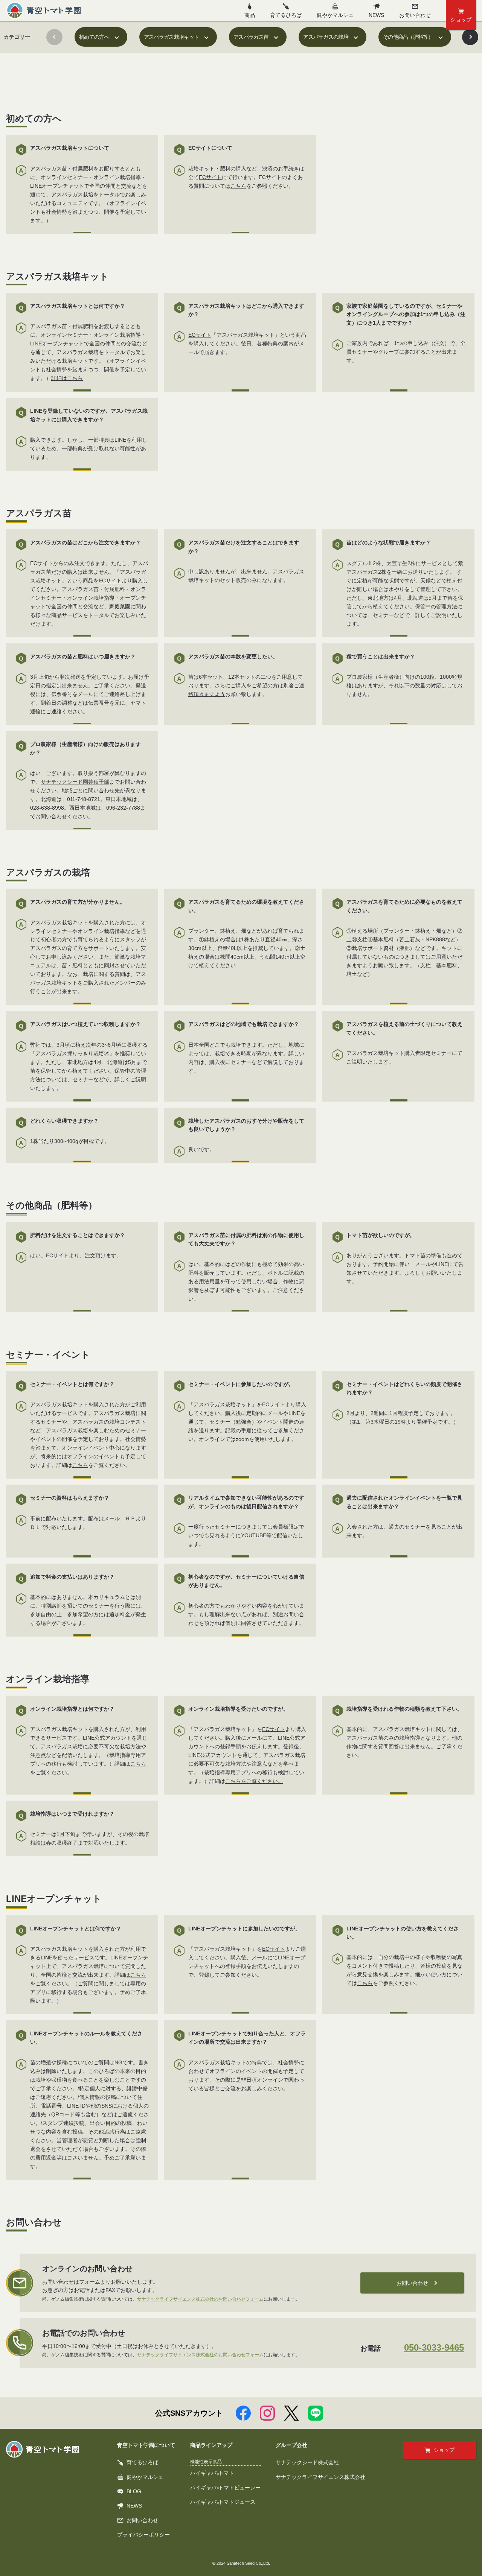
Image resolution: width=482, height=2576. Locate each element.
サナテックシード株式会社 (307, 2462)
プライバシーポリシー (143, 2535)
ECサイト (210, 177)
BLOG (134, 2491)
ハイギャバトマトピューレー (225, 2488)
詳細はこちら (67, 378)
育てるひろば (286, 15)
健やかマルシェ (335, 15)
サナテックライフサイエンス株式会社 (320, 2477)
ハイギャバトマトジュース (223, 2502)
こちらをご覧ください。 (254, 1781)
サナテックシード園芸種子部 (75, 782)
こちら (238, 186)
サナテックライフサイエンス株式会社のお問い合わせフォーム (200, 2299)
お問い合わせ (412, 2283)
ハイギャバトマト (212, 2473)
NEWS (376, 15)
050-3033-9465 (434, 2347)
